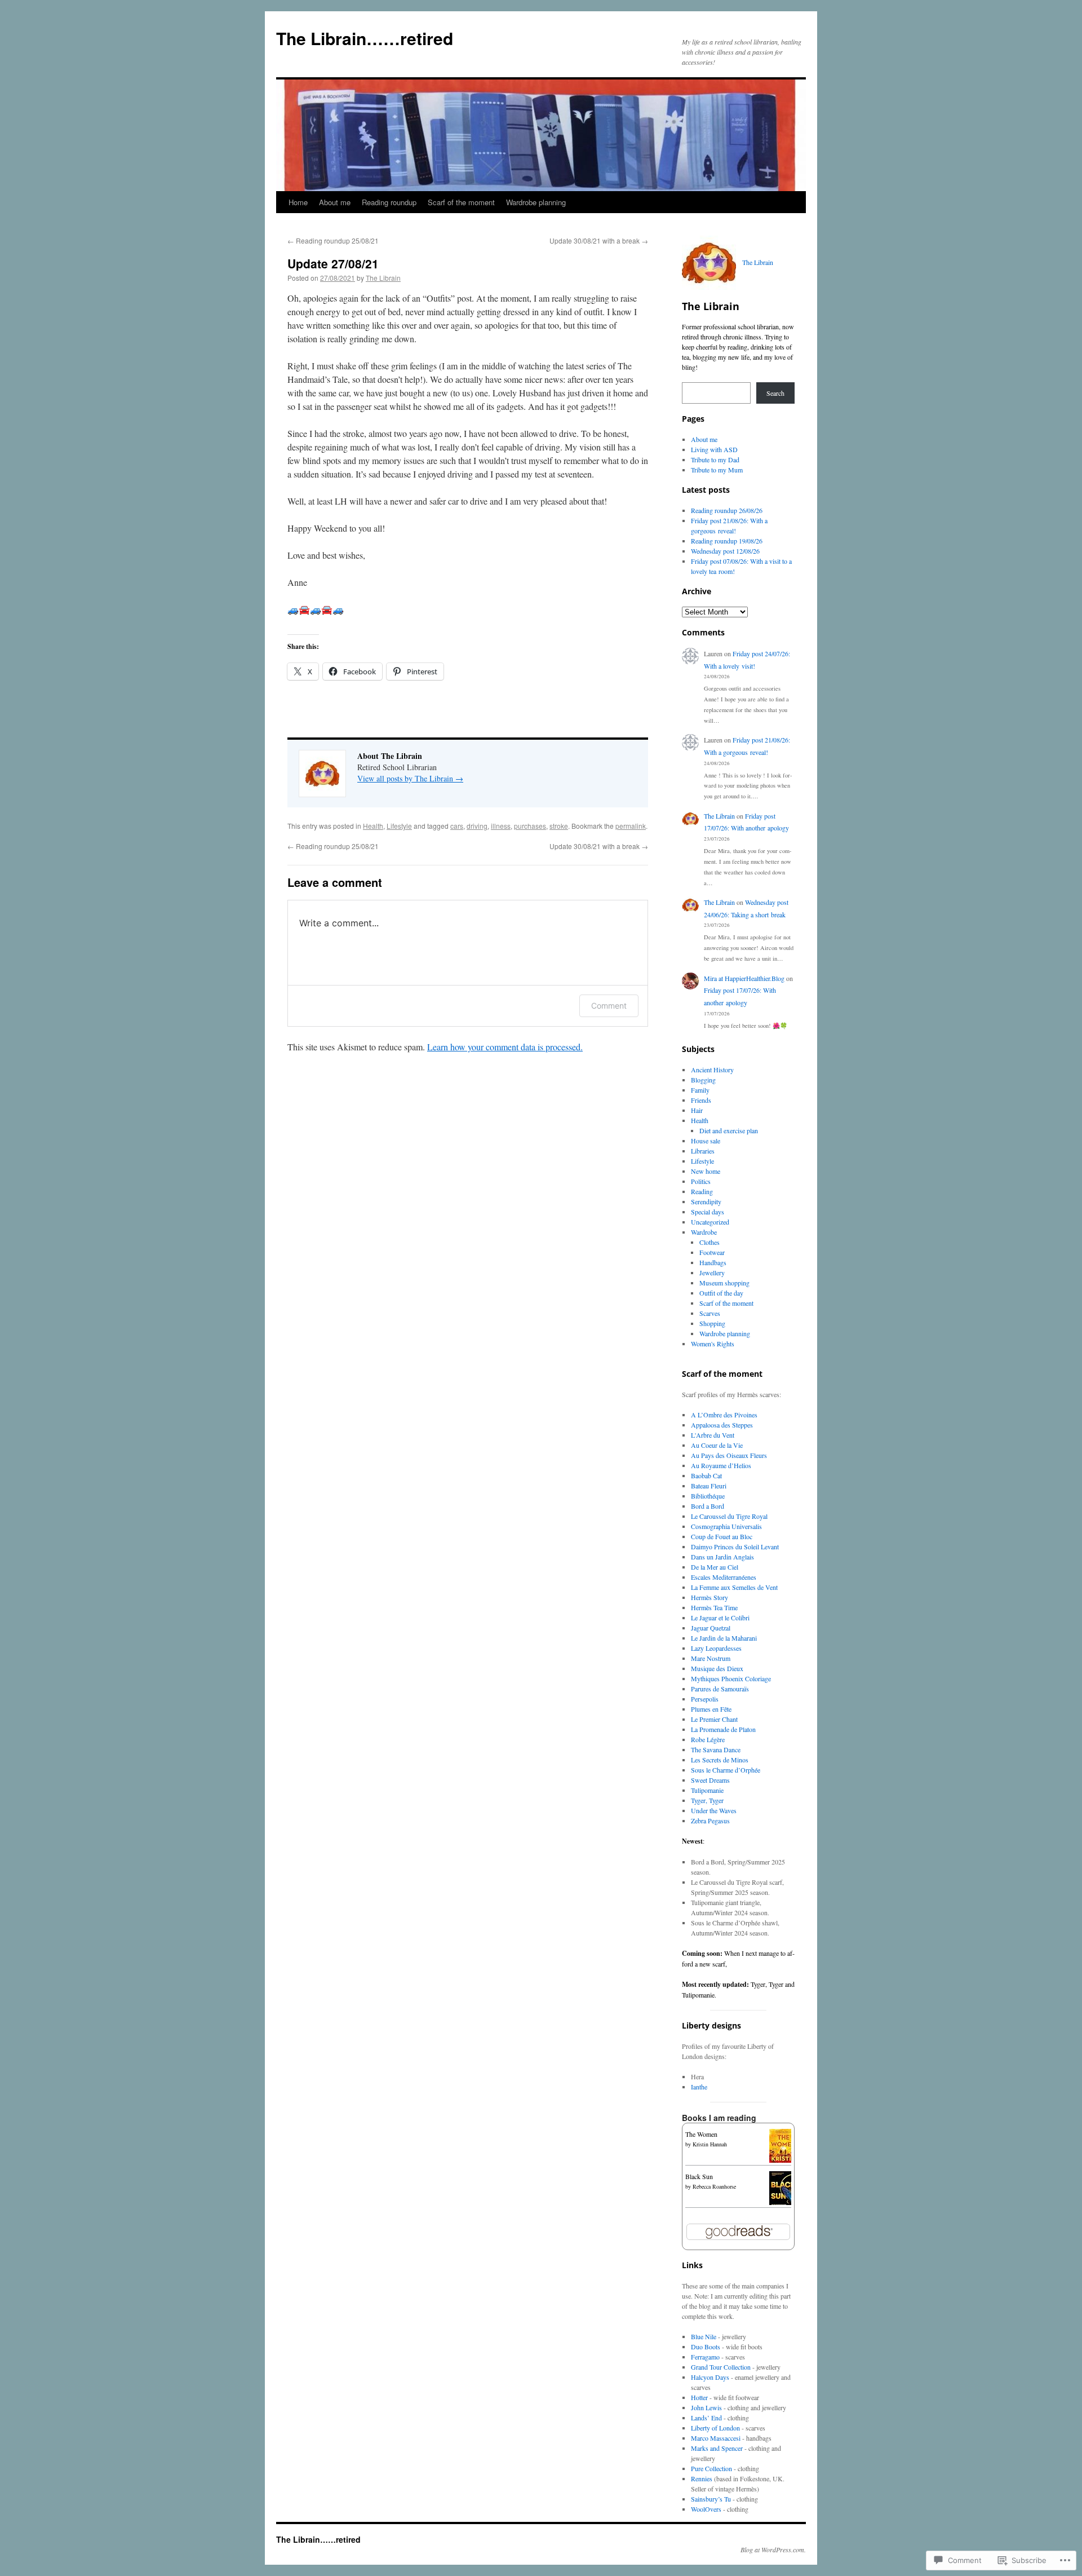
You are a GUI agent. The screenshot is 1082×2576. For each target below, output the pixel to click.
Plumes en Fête (711, 1709)
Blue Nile (704, 2336)
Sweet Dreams (710, 1780)
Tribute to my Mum (717, 470)
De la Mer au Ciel (715, 1567)
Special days (708, 1212)
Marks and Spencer (717, 2448)
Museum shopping (724, 1283)
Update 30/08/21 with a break (599, 240)
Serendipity (706, 1201)
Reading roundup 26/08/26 (727, 510)
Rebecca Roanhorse (714, 2186)
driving (477, 826)
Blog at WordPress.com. (773, 2550)
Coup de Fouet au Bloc (722, 1536)
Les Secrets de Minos (720, 1760)
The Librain (383, 278)
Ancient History (712, 1070)
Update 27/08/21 (333, 263)
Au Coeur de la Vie (717, 1445)
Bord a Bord (708, 1506)
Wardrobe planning (536, 202)
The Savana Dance (716, 1749)
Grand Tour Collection (721, 2367)
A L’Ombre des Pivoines (724, 1415)
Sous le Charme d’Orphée (726, 1770)
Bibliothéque (708, 1496)
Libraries (703, 1151)
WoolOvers (706, 2509)
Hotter (699, 2397)
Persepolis (705, 1699)
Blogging (703, 1080)
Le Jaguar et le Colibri (720, 1618)
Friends (701, 1100)
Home (298, 202)
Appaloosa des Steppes (722, 1425)
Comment (609, 1006)
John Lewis (706, 2407)
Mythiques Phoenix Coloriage (731, 1678)
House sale (706, 1141)
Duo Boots (706, 2347)
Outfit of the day (721, 1293)
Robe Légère (708, 1739)
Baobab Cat (706, 1475)
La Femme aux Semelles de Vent (734, 1587)
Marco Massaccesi (716, 2438)
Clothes (709, 1242)
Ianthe (699, 2087)
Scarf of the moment (461, 202)
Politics (701, 1181)
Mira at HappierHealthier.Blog (744, 978)
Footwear (712, 1252)
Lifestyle (399, 826)
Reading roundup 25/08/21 (333, 240)
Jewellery (712, 1272)
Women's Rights (713, 1344)
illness (501, 826)
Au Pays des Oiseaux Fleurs (729, 1455)
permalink (631, 826)
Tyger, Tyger (707, 1800)
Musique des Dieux (717, 1668)
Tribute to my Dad (715, 459)
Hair (697, 1110)
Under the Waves (714, 1810)
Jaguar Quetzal (711, 1628)
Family (700, 1090)
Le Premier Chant (714, 1719)
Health (373, 826)
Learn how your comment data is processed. (505, 1047)
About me (335, 202)
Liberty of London (715, 2428)
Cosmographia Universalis (726, 1526)
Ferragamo (705, 2357)
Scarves (710, 1313)
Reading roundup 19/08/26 (727, 541)
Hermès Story (709, 1597)
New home (706, 1171)
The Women (701, 2134)
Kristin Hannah (710, 2144)
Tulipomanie (707, 1790)
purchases (530, 826)
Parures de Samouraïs (720, 1689)
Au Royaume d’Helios (721, 1465)
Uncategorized (710, 1222)
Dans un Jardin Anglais (722, 1557)
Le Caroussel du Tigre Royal (729, 1516)
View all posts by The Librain (410, 778)
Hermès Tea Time (714, 1607)
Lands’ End (706, 2418)
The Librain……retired (365, 38)
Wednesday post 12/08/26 (725, 551)
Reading (702, 1191)
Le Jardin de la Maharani (724, 1638)
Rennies (702, 2478)
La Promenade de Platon (723, 1729)
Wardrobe (704, 1232)
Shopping (712, 1323)
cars (457, 826)
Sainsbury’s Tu (711, 2499)
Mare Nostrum (711, 1658)
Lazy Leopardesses (716, 1648)
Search (775, 393)
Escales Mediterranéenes (724, 1577)
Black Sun (699, 2176)
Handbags (713, 1262)
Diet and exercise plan (729, 1130)
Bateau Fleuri (709, 1486)
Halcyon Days (710, 2377)
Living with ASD (714, 449)
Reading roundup (389, 202)
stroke (559, 826)
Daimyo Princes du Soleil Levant (735, 1547)
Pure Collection (711, 2468)
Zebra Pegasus (710, 1821)
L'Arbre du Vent (713, 1435)
